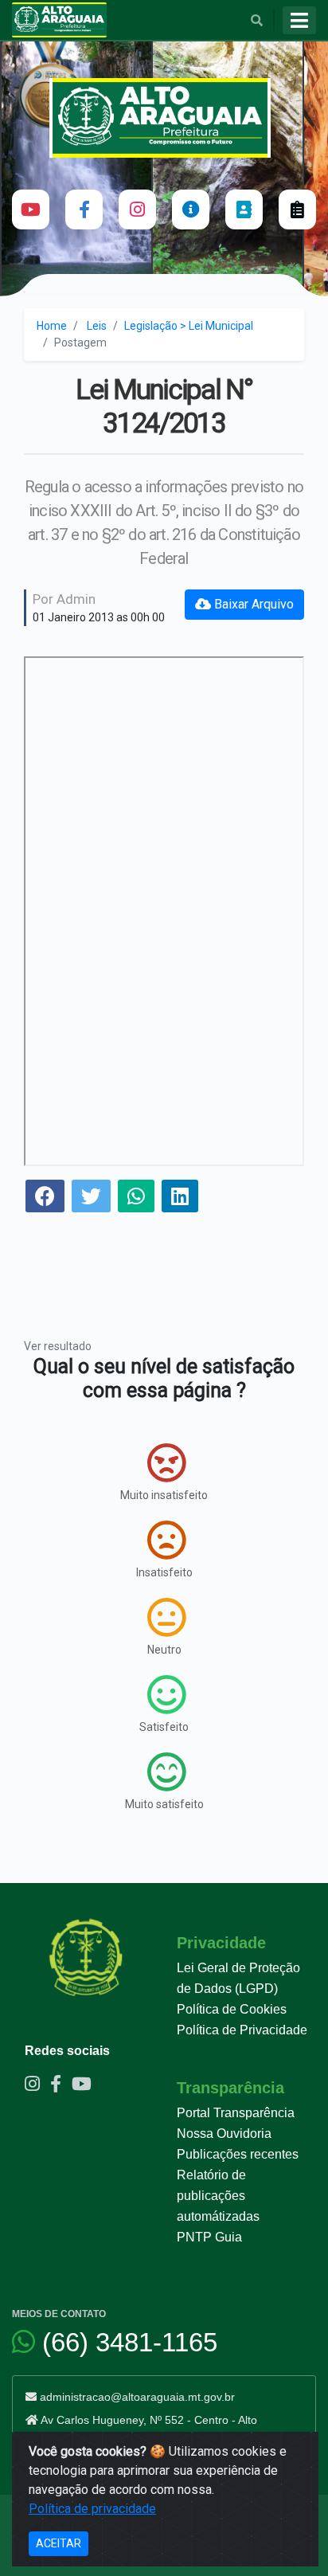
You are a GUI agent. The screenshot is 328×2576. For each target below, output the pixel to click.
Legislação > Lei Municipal (189, 326)
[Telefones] (244, 209)
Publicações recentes (238, 2154)
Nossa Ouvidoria (224, 2134)
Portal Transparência (236, 2113)
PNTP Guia (209, 2237)
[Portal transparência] (191, 209)
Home (52, 326)
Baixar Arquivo (252, 604)
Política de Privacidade (242, 2030)
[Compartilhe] (45, 1198)
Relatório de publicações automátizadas (218, 2196)
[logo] (164, 118)
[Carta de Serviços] (297, 209)
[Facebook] (84, 209)
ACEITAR (59, 2543)
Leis (97, 326)
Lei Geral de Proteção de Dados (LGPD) (238, 1978)
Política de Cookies (232, 2009)
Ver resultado (58, 1346)
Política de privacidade (92, 2509)
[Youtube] (31, 209)
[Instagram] (137, 209)
